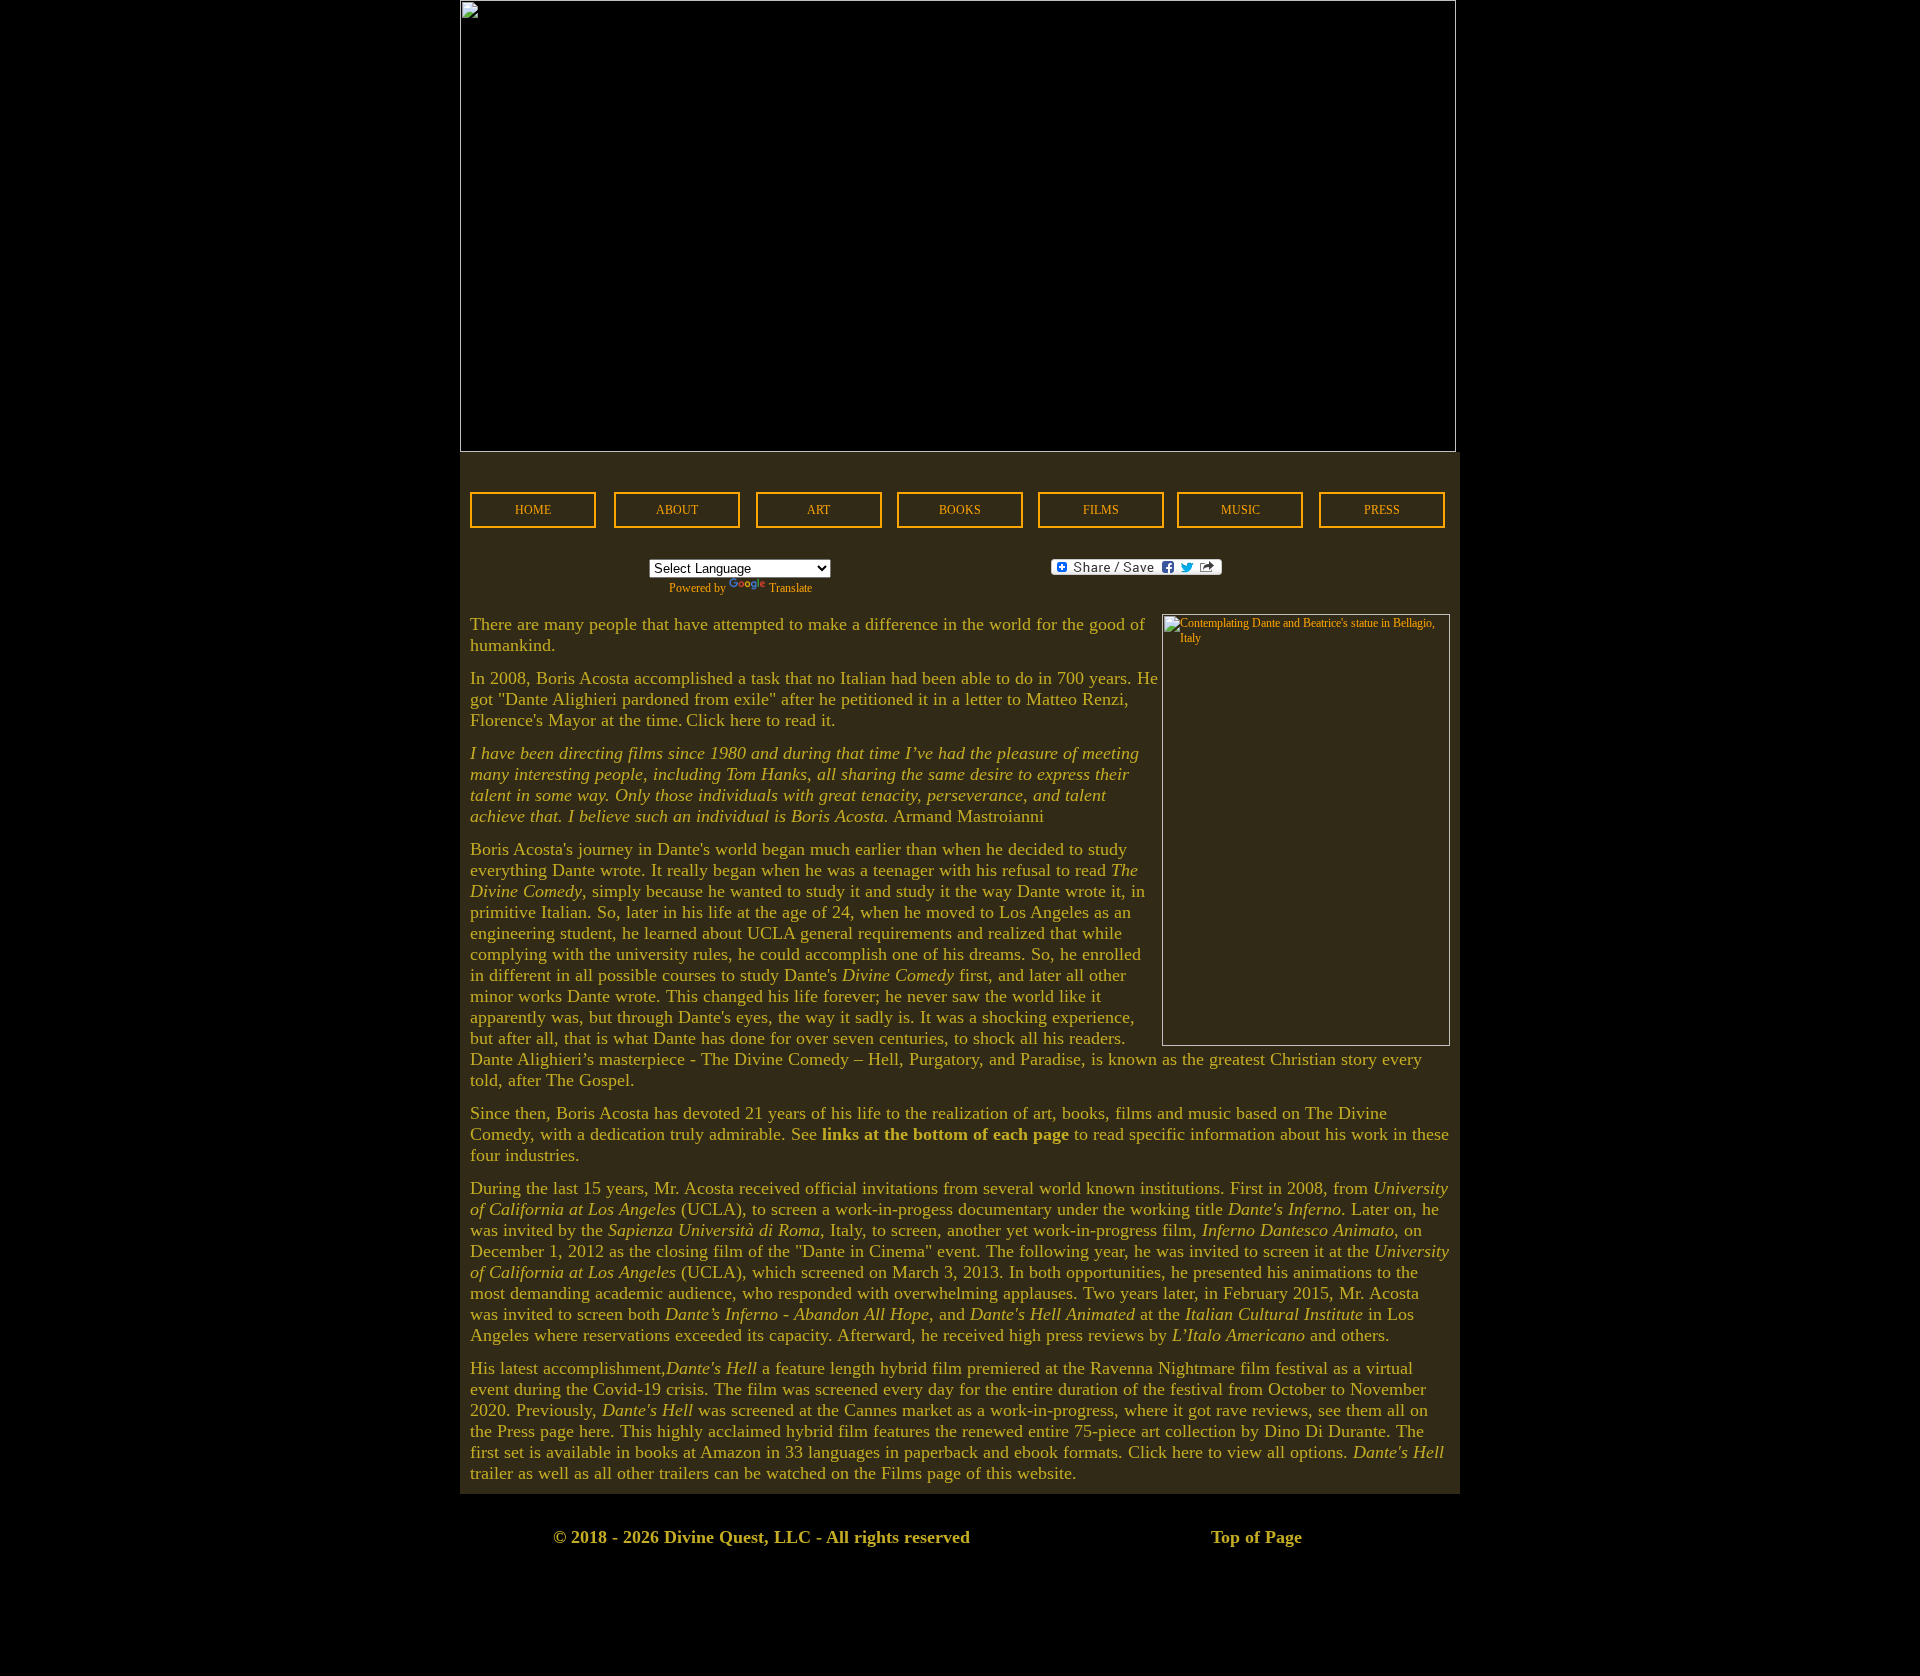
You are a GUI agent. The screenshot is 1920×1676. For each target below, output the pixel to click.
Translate (790, 588)
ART (818, 510)
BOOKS (960, 510)
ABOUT (677, 510)
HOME (533, 510)
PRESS (1382, 510)
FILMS (1101, 510)
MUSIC (1240, 510)
